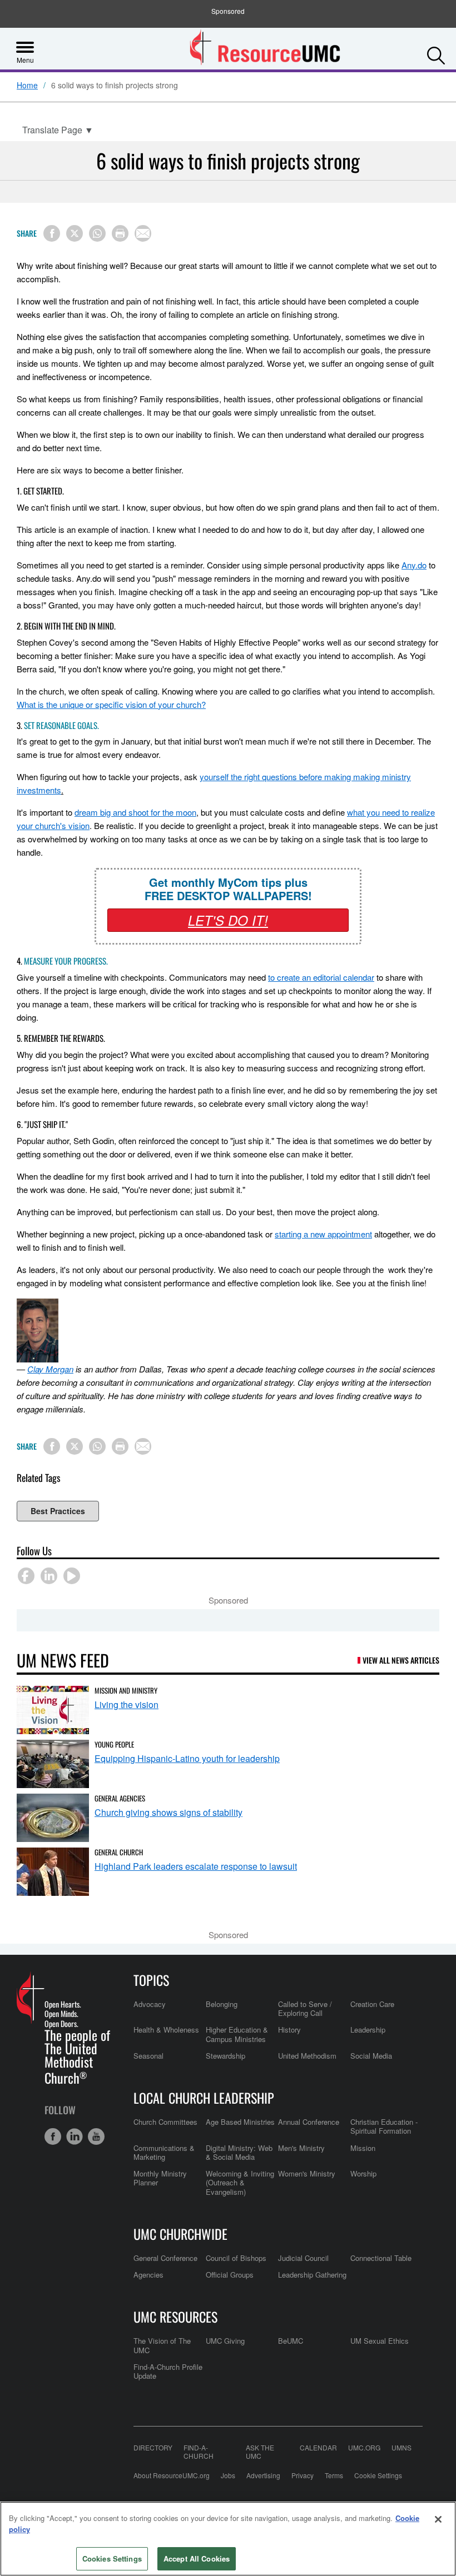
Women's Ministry (307, 2173)
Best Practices (58, 1511)
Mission (363, 2148)
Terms (334, 2475)
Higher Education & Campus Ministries (237, 2034)
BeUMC (291, 2341)
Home (27, 86)
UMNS (402, 2448)
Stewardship (225, 2056)
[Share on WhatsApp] (97, 233)
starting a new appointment (323, 1234)
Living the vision (127, 1704)
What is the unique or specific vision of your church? (111, 704)
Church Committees (165, 2122)
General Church (119, 1852)
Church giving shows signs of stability (168, 1812)
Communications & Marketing (164, 2152)
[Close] (438, 2519)
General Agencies (120, 1798)
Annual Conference (309, 2122)
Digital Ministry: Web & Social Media (239, 2152)
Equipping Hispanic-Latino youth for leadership (187, 1758)
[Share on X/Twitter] (75, 233)
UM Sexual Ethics (380, 2341)
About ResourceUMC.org (172, 2475)
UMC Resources (175, 2317)
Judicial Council (303, 2258)
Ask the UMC (260, 2452)
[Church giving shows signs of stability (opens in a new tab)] (53, 1818)
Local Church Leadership (204, 2098)
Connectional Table (381, 2258)
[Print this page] (120, 233)
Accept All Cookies (197, 2558)
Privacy (303, 2475)
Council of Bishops (236, 2258)
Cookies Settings (112, 2558)
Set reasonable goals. (61, 725)
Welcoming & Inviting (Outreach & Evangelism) (240, 2183)
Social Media (371, 2056)
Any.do (414, 565)
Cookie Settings (378, 2475)
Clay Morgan (50, 1369)
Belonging (222, 2004)
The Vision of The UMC (162, 2345)
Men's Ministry (301, 2148)
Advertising (263, 2475)
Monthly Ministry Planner (160, 2178)
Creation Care (372, 2004)
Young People (114, 1744)
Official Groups (230, 2275)
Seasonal (148, 2056)
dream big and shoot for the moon (135, 812)
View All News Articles (401, 1660)
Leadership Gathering (312, 2275)
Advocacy (150, 2004)
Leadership (368, 2030)
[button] (436, 53)
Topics (151, 1980)
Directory (153, 2448)
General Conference (165, 2258)
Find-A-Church (199, 2452)
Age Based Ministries (240, 2122)
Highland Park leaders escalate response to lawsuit (196, 1866)
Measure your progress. (66, 961)
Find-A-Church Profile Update (168, 2371)
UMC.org (364, 2448)
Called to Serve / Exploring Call (305, 2008)
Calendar (318, 2448)
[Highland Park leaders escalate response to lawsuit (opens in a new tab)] (53, 1872)
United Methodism (307, 2056)
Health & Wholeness (166, 2030)
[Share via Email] (143, 233)
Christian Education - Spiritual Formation (384, 2126)
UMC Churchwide (180, 2234)
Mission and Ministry (126, 1690)
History (289, 2030)
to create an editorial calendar (321, 977)
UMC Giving (225, 2341)
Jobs (228, 2475)
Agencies (148, 2275)
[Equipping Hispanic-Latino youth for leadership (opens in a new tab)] (53, 1764)
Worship (363, 2173)
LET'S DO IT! (228, 920)
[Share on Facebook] (52, 233)
